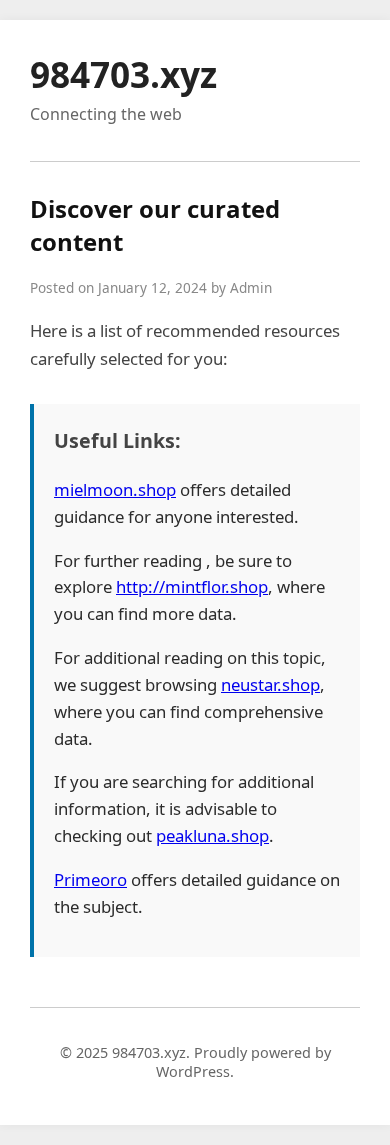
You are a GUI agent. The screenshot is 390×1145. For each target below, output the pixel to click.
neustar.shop (270, 684)
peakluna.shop (212, 835)
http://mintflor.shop (192, 586)
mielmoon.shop (115, 489)
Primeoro (90, 879)
